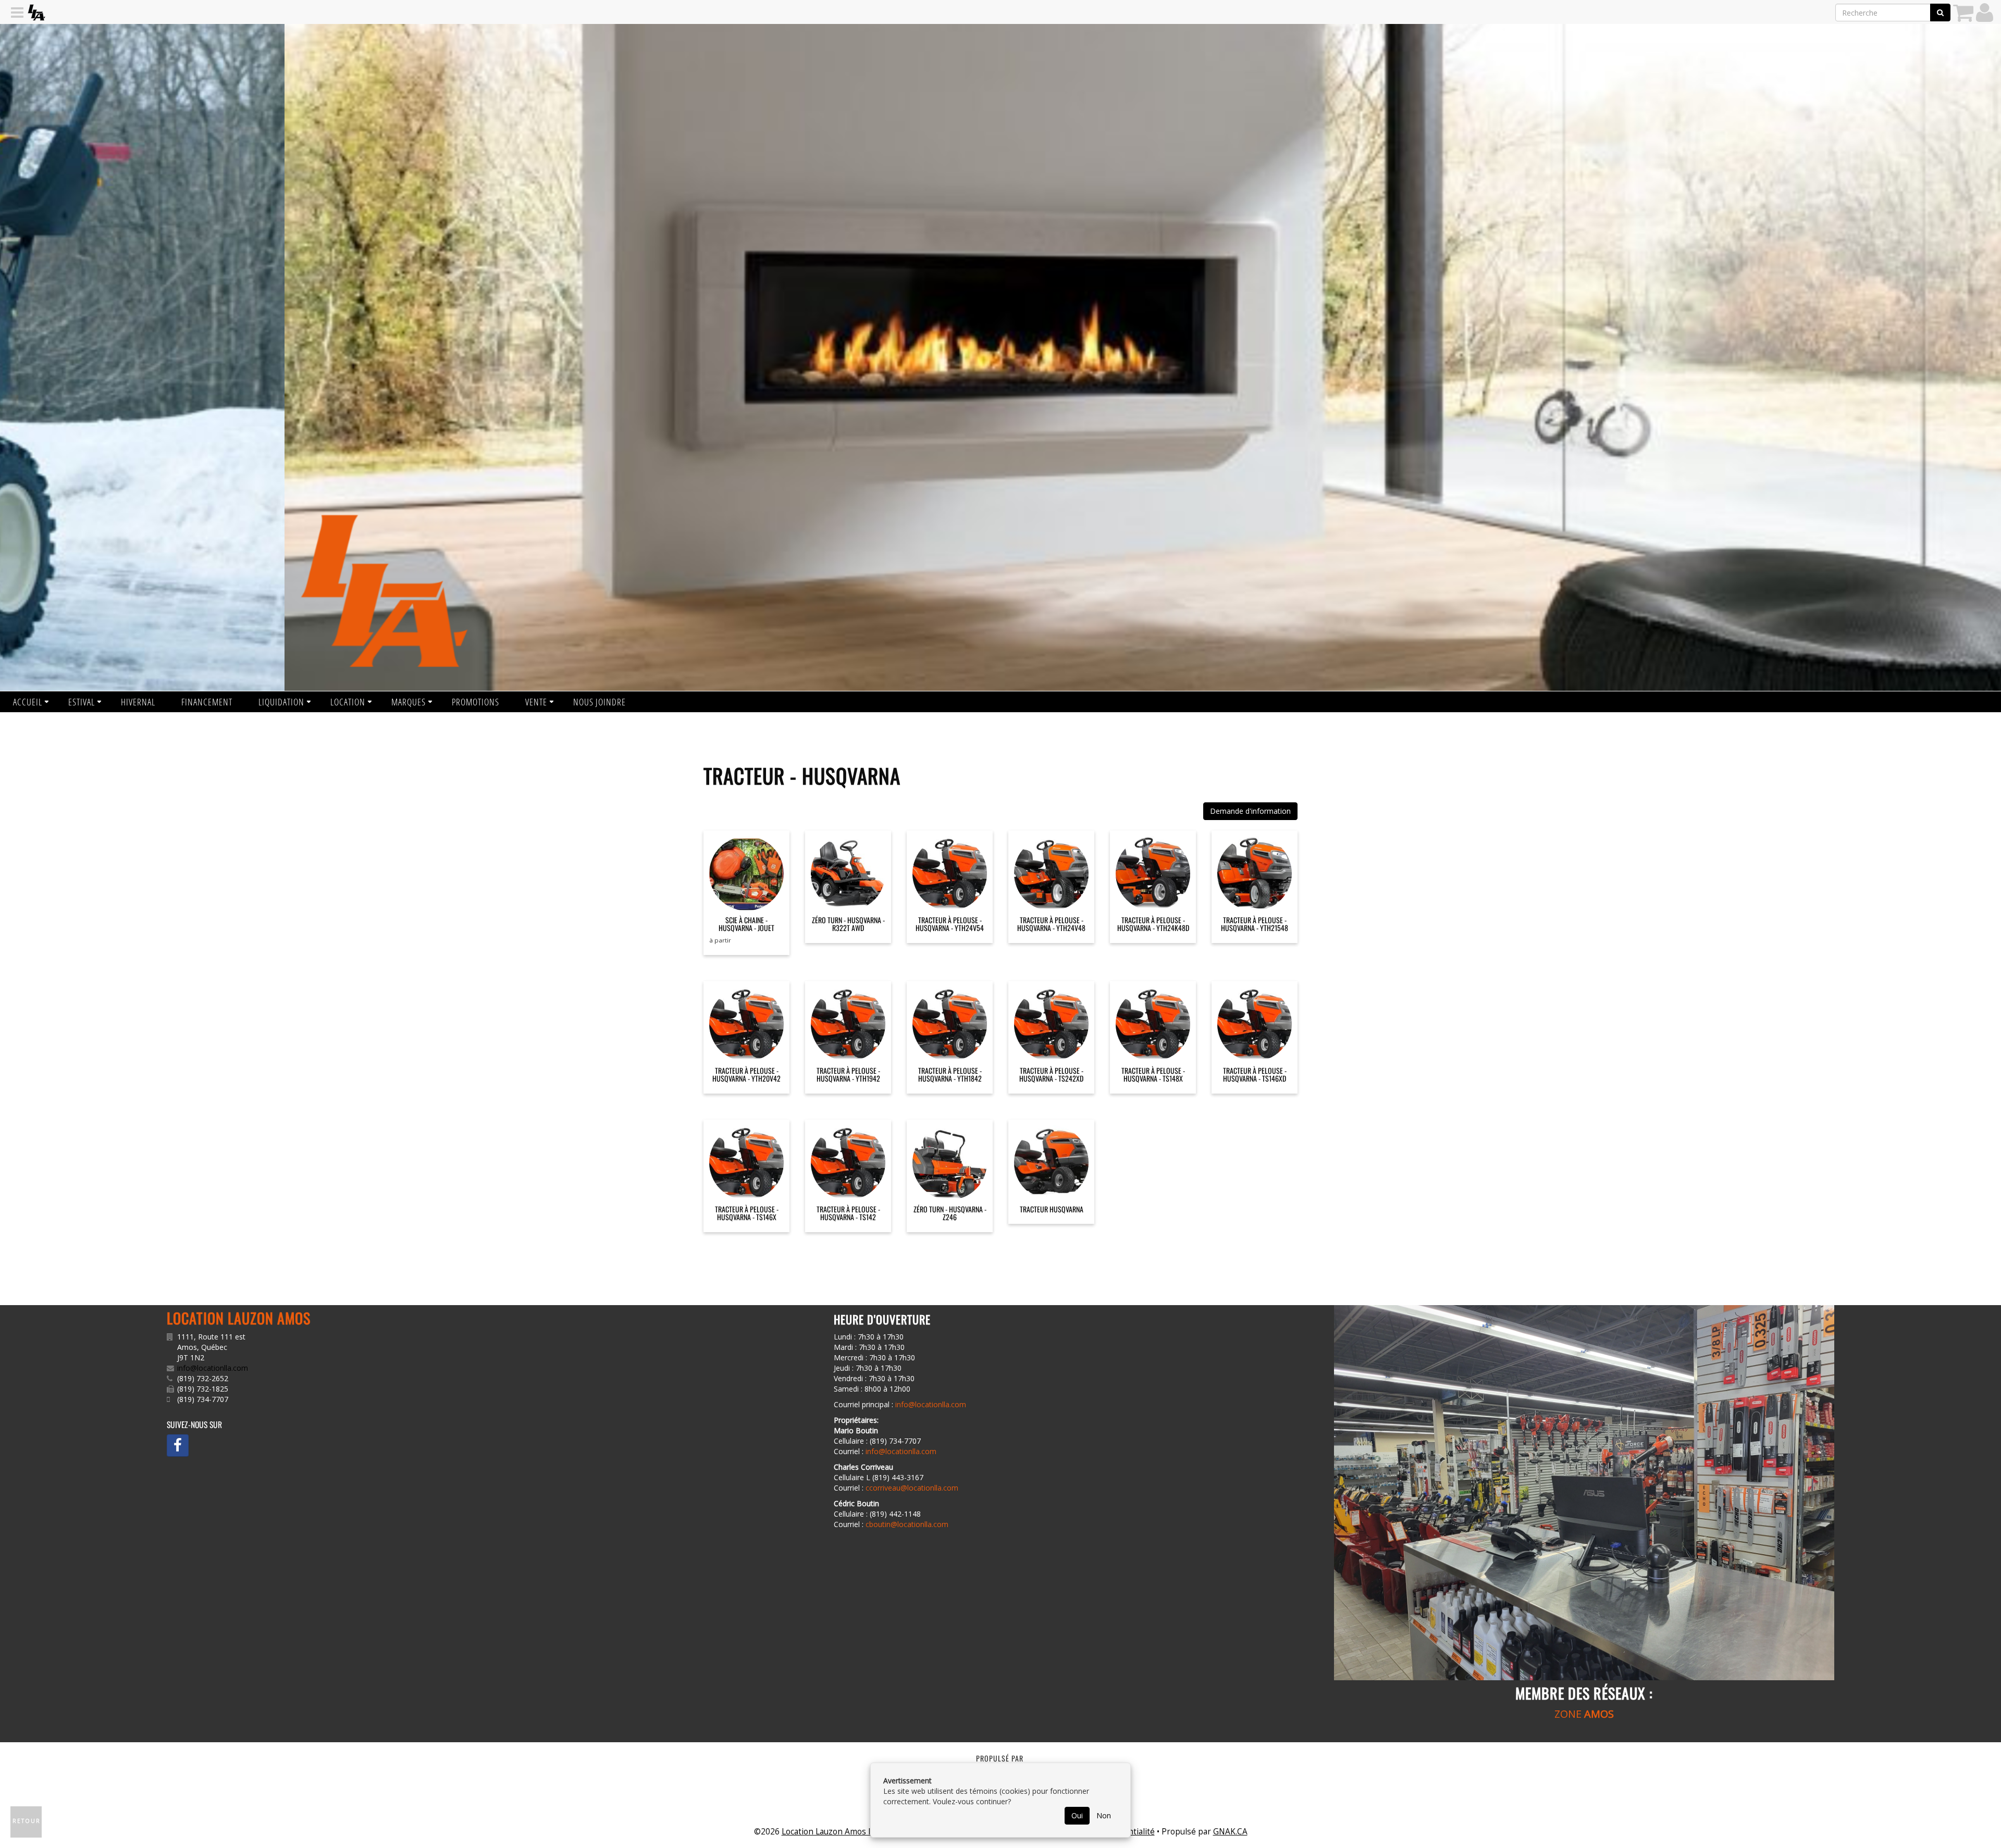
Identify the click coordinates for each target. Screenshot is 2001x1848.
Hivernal (138, 702)
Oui (1077, 1815)
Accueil (28, 702)
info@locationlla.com (213, 1368)
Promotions (475, 702)
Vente (536, 702)
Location (348, 702)
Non (1104, 1815)
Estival (82, 702)
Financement (207, 702)
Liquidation (281, 702)
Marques (409, 702)
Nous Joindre (600, 702)
